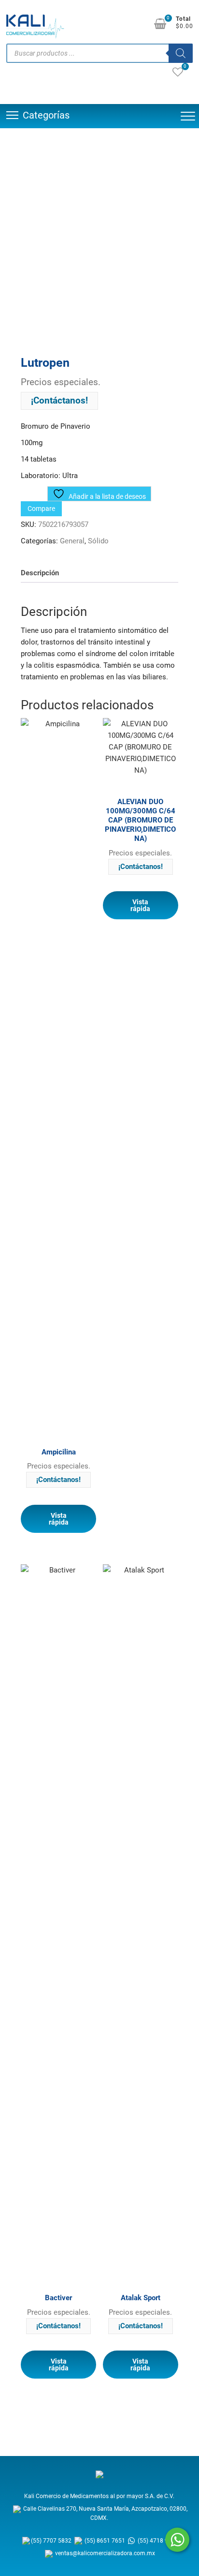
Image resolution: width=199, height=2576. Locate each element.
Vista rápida (59, 1519)
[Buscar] (181, 53)
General (72, 541)
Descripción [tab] (40, 573)
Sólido (98, 541)
